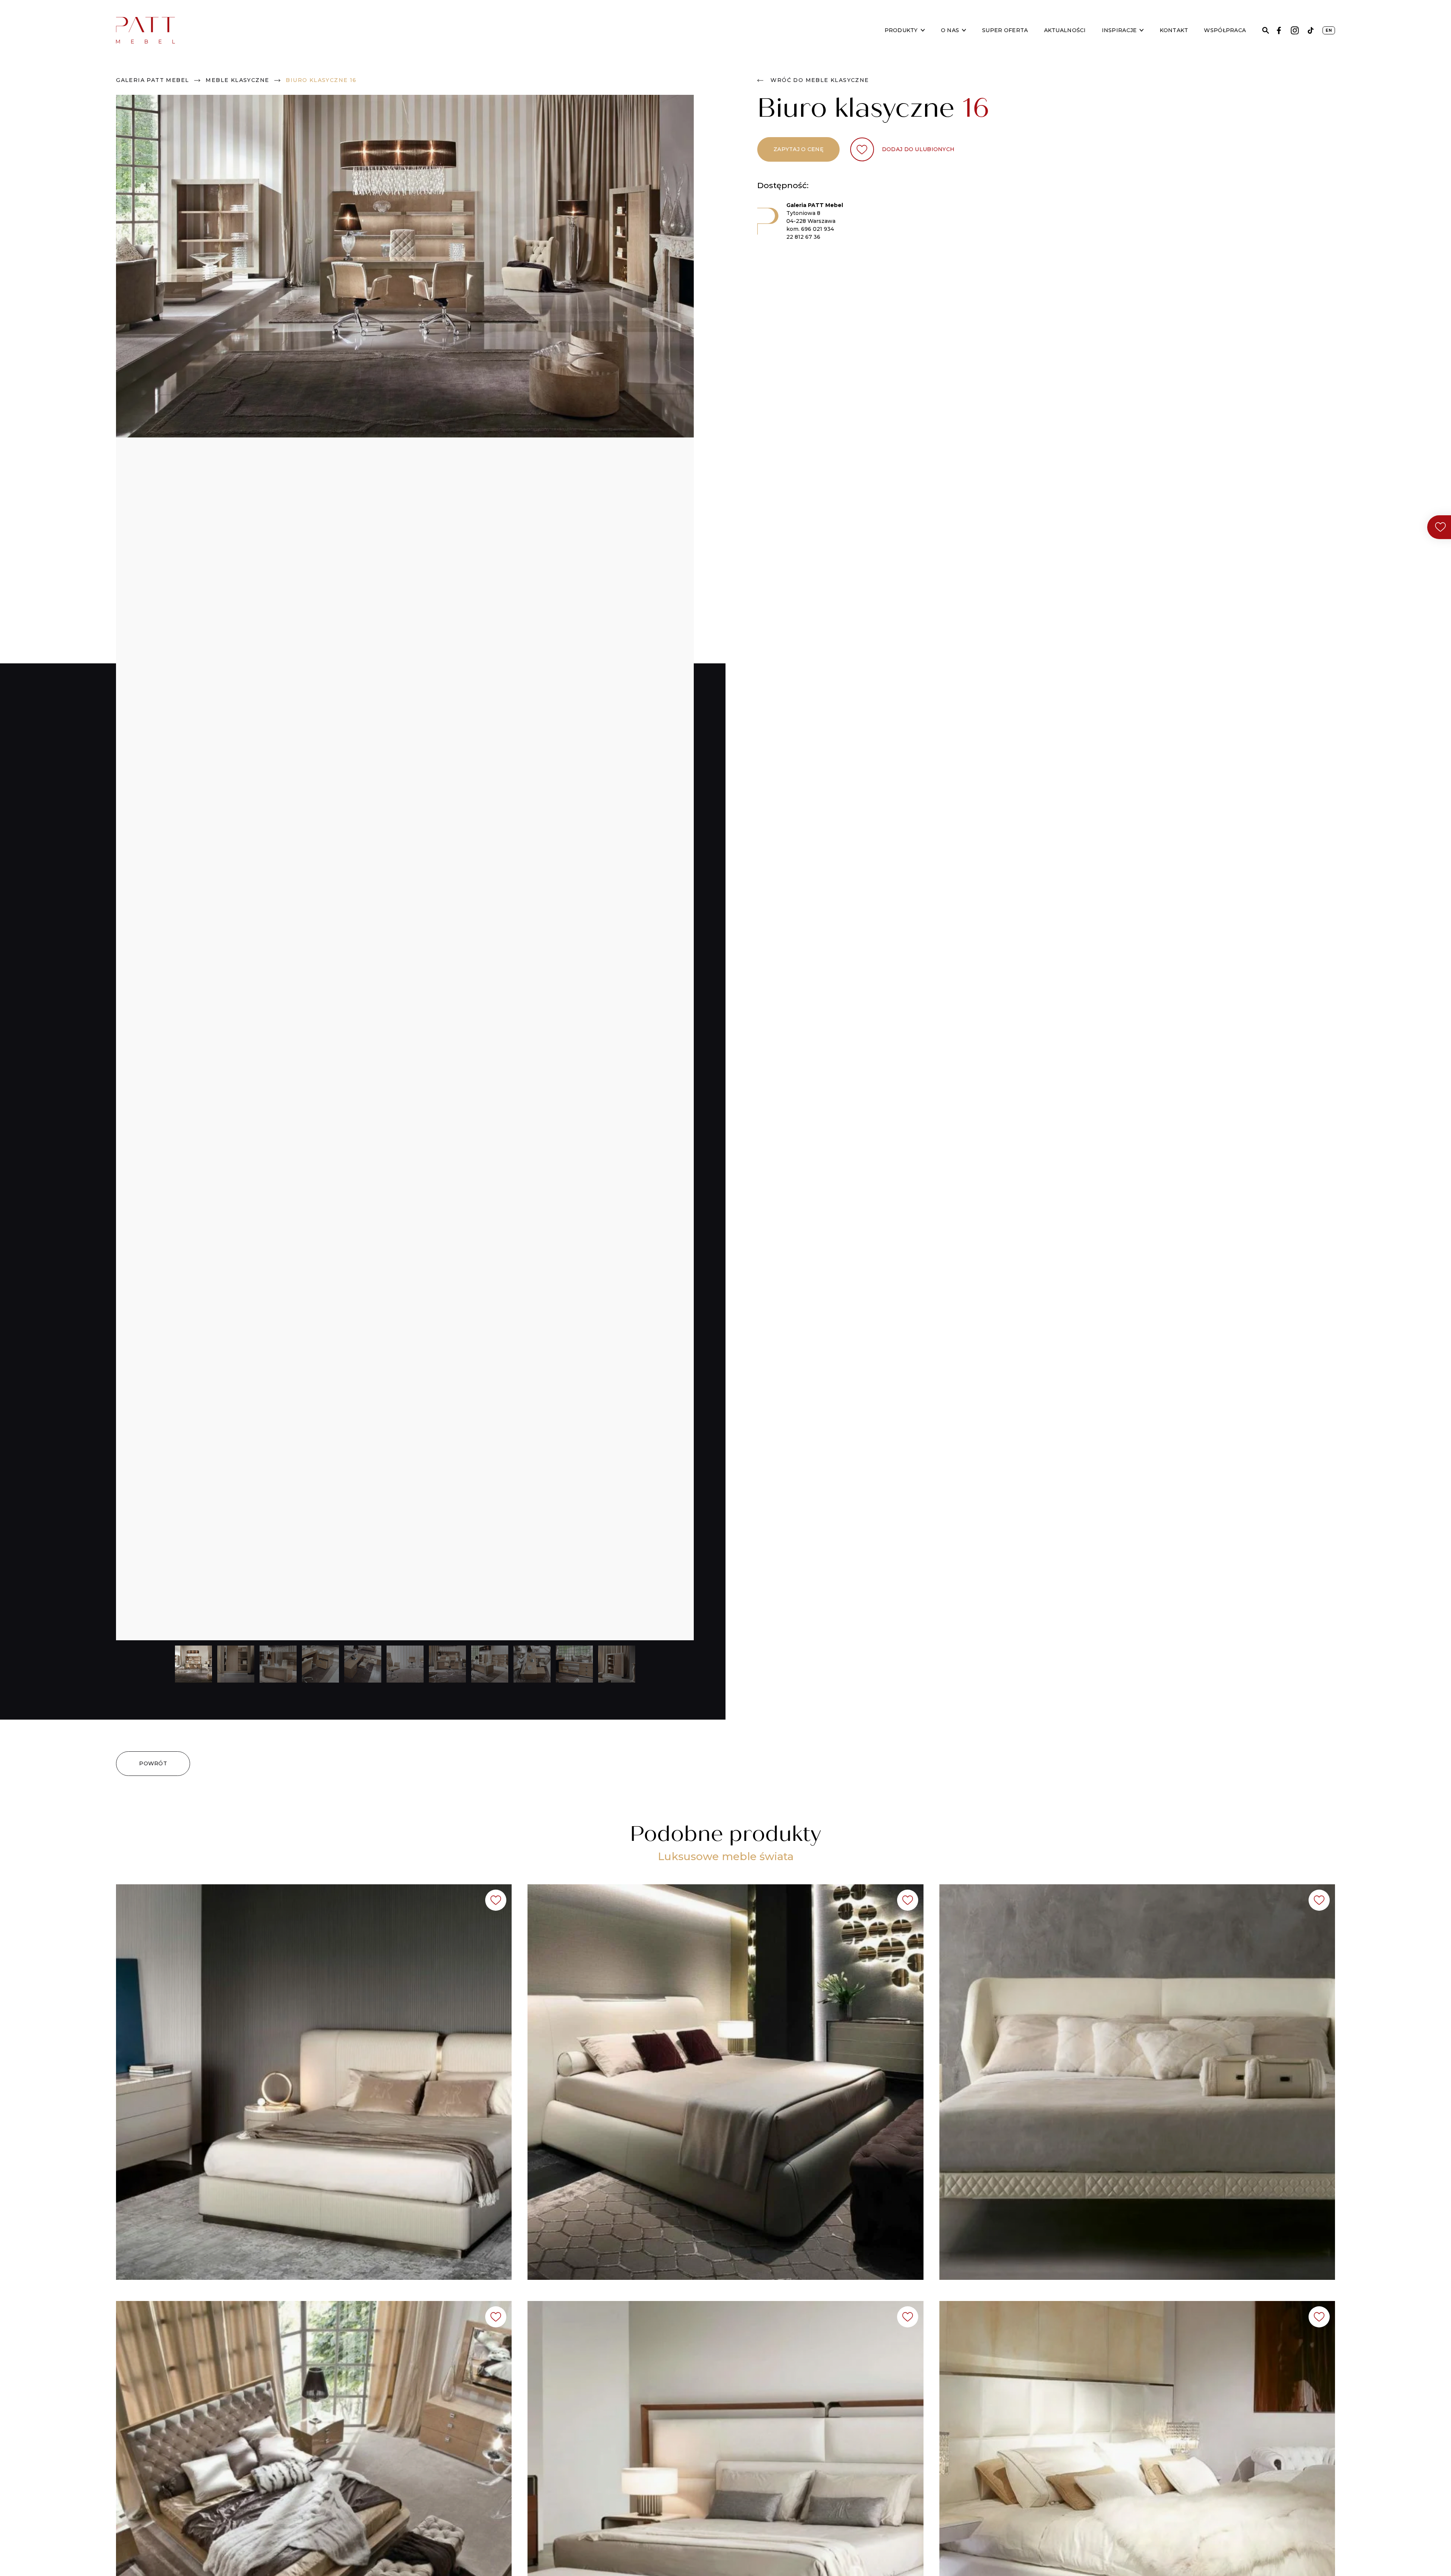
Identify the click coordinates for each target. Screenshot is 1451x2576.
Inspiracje (1119, 30)
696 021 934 (818, 229)
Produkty (901, 30)
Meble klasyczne (237, 80)
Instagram (1295, 30)
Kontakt (1174, 30)
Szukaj (1266, 30)
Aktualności (1065, 30)
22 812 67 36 (803, 237)
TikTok (1311, 30)
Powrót (153, 1763)
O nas (950, 30)
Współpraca (1225, 30)
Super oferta (1005, 30)
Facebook (1279, 30)
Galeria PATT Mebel (152, 80)
